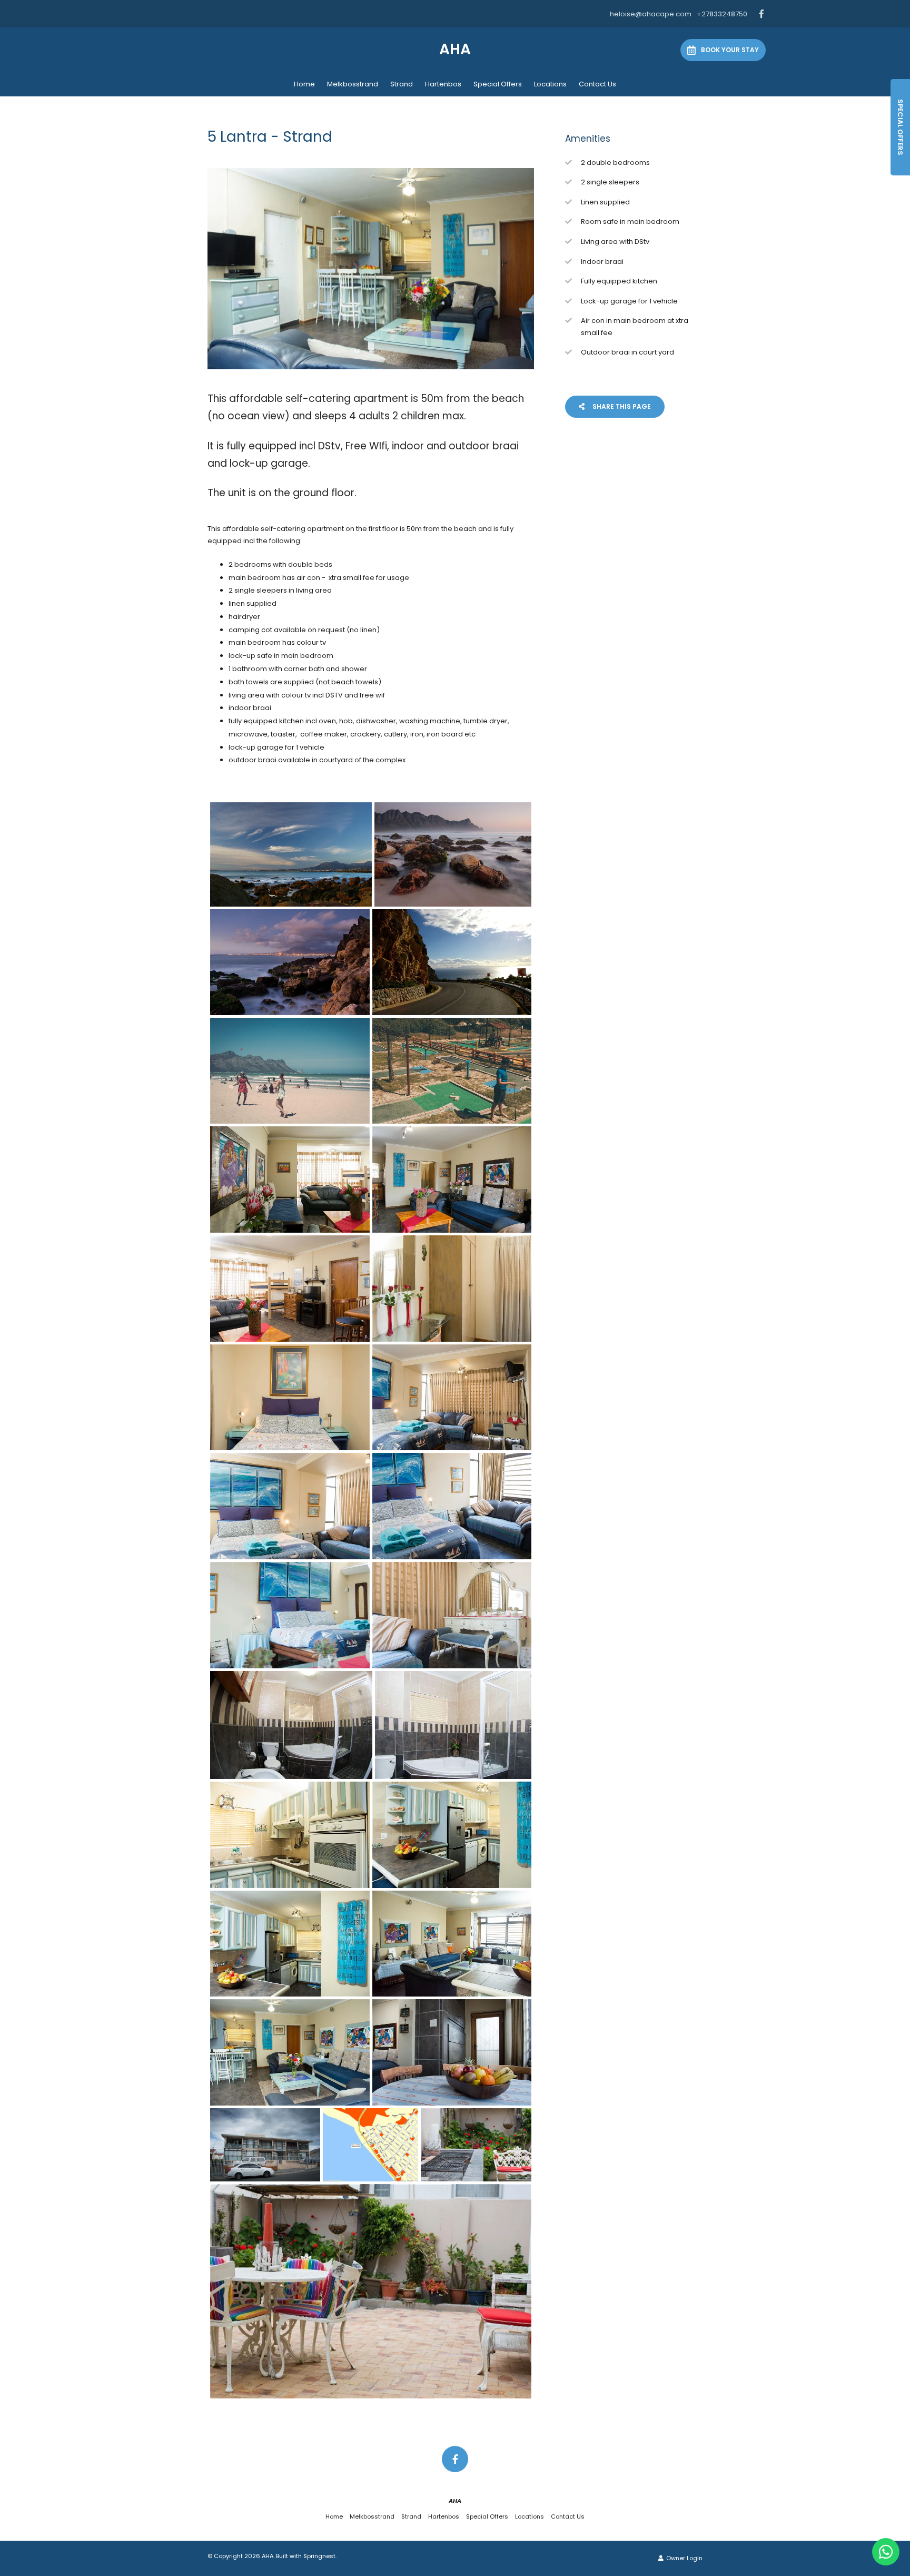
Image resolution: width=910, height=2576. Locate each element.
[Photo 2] (453, 854)
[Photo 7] (290, 1179)
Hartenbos (443, 84)
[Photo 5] (290, 1071)
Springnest (319, 2556)
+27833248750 (722, 14)
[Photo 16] (452, 1615)
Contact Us (597, 84)
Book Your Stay (730, 50)
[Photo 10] (452, 1289)
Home (304, 84)
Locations (550, 84)
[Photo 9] (290, 1289)
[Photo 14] (452, 1506)
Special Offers (498, 84)
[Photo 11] (290, 1398)
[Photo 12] (452, 1398)
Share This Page (621, 406)
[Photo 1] (291, 854)
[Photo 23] (290, 2052)
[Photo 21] (290, 1944)
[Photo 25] (265, 2145)
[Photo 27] (476, 2145)
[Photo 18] (453, 1725)
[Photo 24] (452, 2052)
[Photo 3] (290, 962)
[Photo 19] (290, 1835)
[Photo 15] (290, 1615)
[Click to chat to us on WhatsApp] (886, 2552)
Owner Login (684, 2558)
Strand (402, 84)
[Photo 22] (452, 1944)
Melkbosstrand (353, 84)
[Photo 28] (371, 2291)
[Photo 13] (290, 1506)
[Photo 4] (452, 962)
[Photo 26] (370, 2145)
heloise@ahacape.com (651, 14)
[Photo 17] (291, 1725)
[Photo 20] (452, 1835)
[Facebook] (761, 14)
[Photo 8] (452, 1179)
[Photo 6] (452, 1071)
